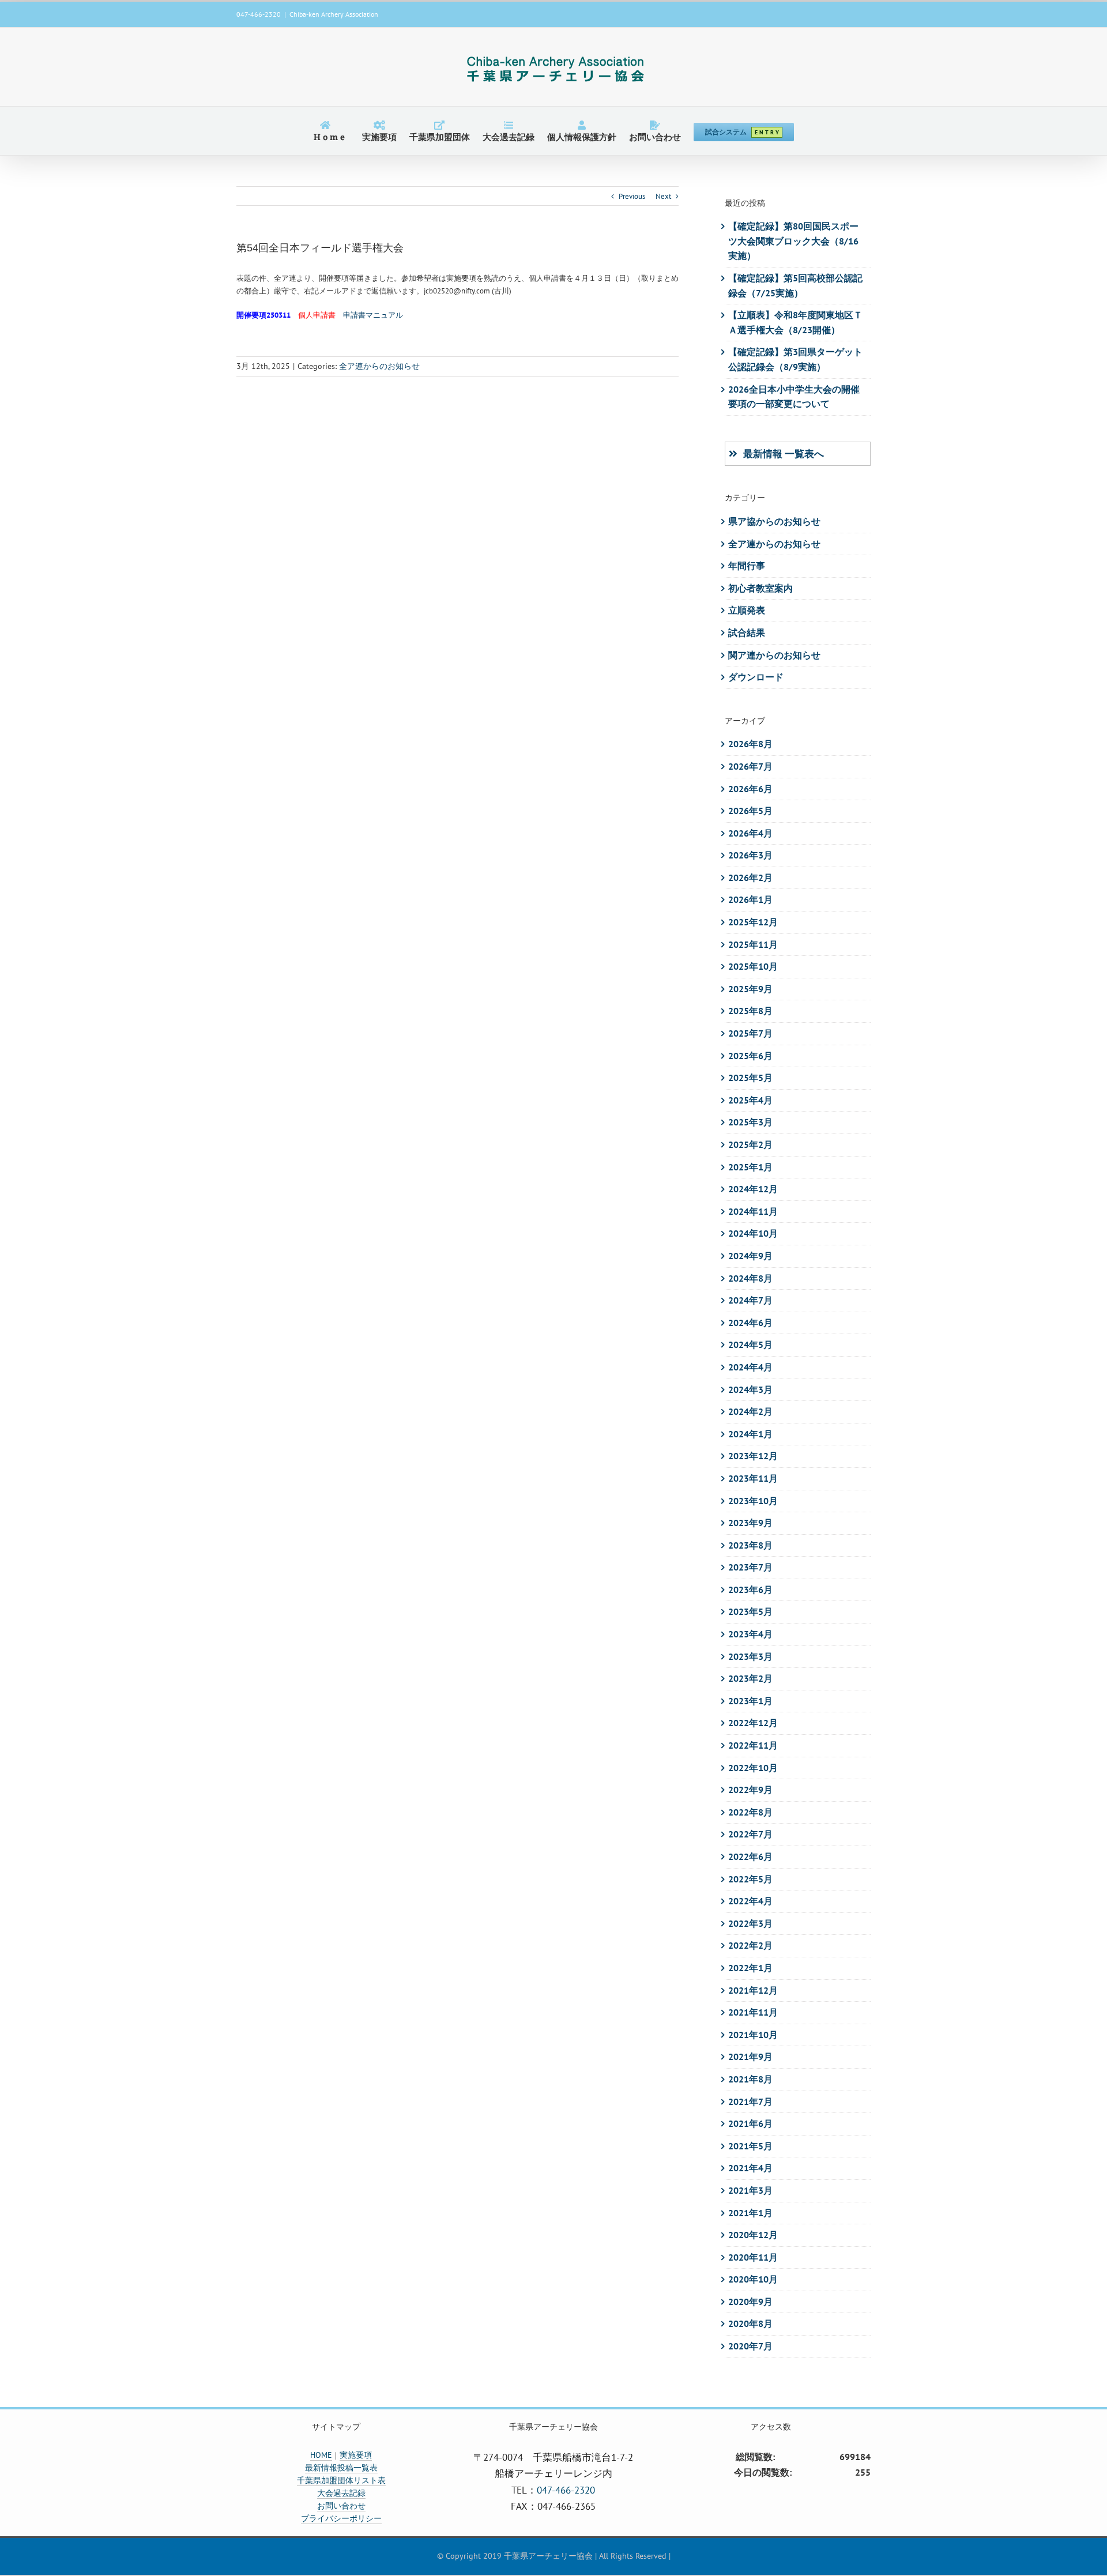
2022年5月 (750, 1879)
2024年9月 (750, 1256)
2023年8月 (750, 1545)
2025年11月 (753, 944)
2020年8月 (750, 2323)
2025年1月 (750, 1167)
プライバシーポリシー (341, 2518)
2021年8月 (750, 2079)
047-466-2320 (566, 2490)
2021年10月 (753, 2035)
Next (663, 196)
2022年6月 (750, 1856)
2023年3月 (750, 1656)
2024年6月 (750, 1323)
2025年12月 (753, 922)
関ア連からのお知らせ (774, 655)
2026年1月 (750, 899)
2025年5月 (750, 1078)
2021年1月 (750, 2213)
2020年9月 (750, 2302)
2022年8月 (750, 1812)
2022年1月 (750, 1968)
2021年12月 (753, 1990)
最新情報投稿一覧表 (341, 2468)
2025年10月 (753, 966)
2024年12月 (753, 1189)
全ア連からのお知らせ (379, 366)
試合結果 (747, 632)
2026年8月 (750, 744)
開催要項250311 (263, 315)
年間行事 (747, 566)
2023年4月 (750, 1634)
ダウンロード (756, 677)
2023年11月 (753, 1478)
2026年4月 (750, 833)
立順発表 (747, 610)
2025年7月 (750, 1033)
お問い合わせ (341, 2506)
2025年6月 (750, 1056)
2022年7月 (750, 1834)
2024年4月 (750, 1367)
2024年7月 (750, 1300)
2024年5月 (750, 1345)
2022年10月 (753, 1768)
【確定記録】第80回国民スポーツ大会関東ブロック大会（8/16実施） (793, 241)
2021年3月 (750, 2190)
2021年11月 (753, 2012)
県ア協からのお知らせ (774, 521)
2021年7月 (750, 2102)
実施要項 (356, 2455)
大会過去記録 (341, 2493)
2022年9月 (750, 1790)
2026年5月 (750, 811)
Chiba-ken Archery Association (334, 14)
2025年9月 (750, 989)
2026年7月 (750, 766)
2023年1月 (750, 1701)
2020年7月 (750, 2346)
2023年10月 (753, 1501)
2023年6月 (750, 1590)
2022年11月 (753, 1745)
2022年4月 (750, 1901)
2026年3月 (750, 855)
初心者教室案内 (760, 588)
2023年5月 (750, 1611)
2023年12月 (753, 1456)
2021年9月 (750, 2057)
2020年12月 (753, 2235)
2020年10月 (753, 2279)
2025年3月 (750, 1122)
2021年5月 (750, 2146)
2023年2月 (750, 1678)
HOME (321, 2455)
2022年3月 (750, 1923)
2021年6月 (750, 2123)
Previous (632, 196)
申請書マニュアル (373, 315)
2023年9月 (750, 1523)
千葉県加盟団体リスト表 (341, 2480)
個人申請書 (317, 315)
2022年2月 (750, 1945)
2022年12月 (753, 1723)
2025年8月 (750, 1011)
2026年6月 (750, 789)
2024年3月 (750, 1389)
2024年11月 (753, 1211)
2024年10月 (753, 1233)
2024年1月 (750, 1434)
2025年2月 (750, 1144)
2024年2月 (750, 1411)
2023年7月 (750, 1567)
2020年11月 (753, 2257)
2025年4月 (750, 1100)
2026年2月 (750, 878)
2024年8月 (750, 1278)
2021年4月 (750, 2168)
